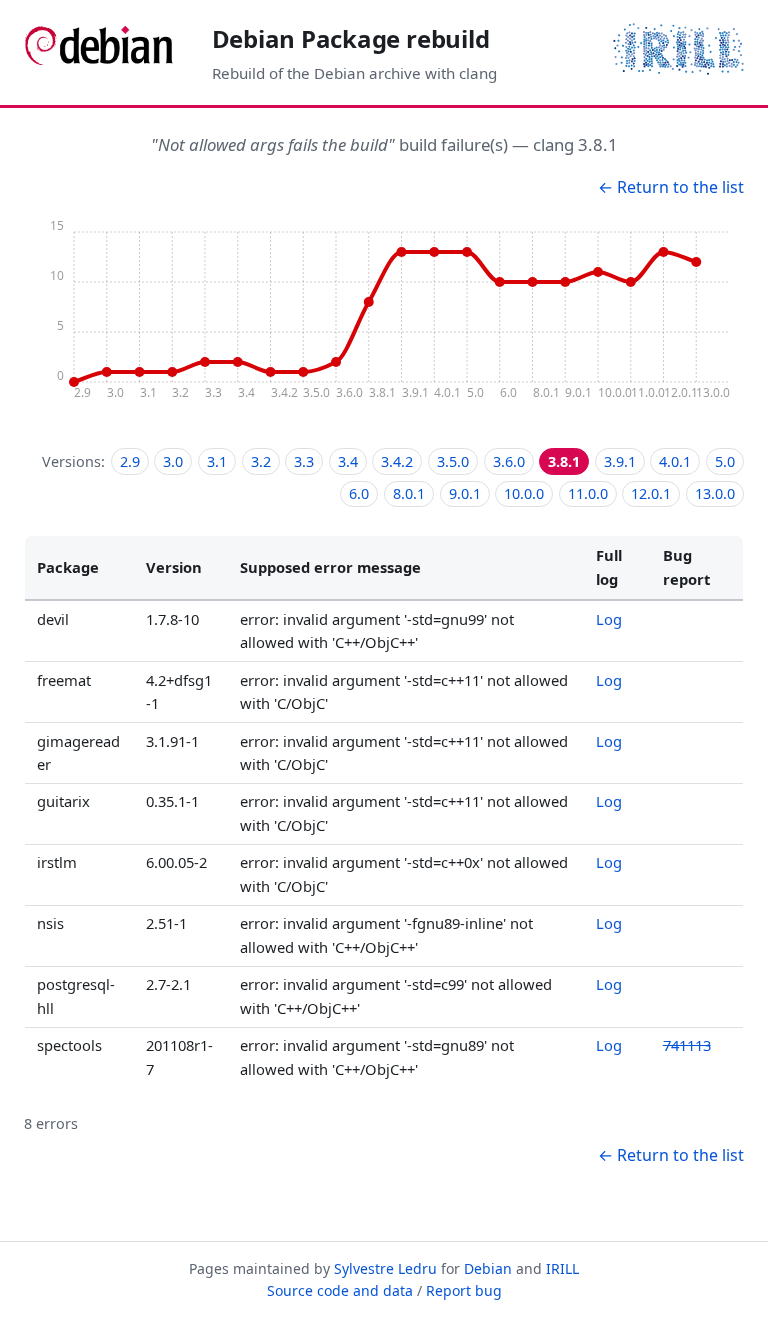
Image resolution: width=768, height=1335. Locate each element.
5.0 (725, 461)
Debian (488, 1268)
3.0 (173, 461)
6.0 (359, 493)
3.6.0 (509, 461)
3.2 (261, 461)
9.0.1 (465, 493)
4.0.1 (675, 461)
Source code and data (340, 1290)
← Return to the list (671, 187)
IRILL (562, 1268)
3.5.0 (453, 461)
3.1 (217, 461)
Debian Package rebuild (351, 38)
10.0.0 (524, 493)
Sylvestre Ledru (385, 1268)
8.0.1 (409, 493)
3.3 (304, 461)
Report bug (464, 1290)
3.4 (348, 461)
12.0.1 (651, 493)
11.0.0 (588, 493)
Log (609, 619)
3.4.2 (397, 461)
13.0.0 (715, 493)
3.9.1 (620, 461)
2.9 (130, 461)
